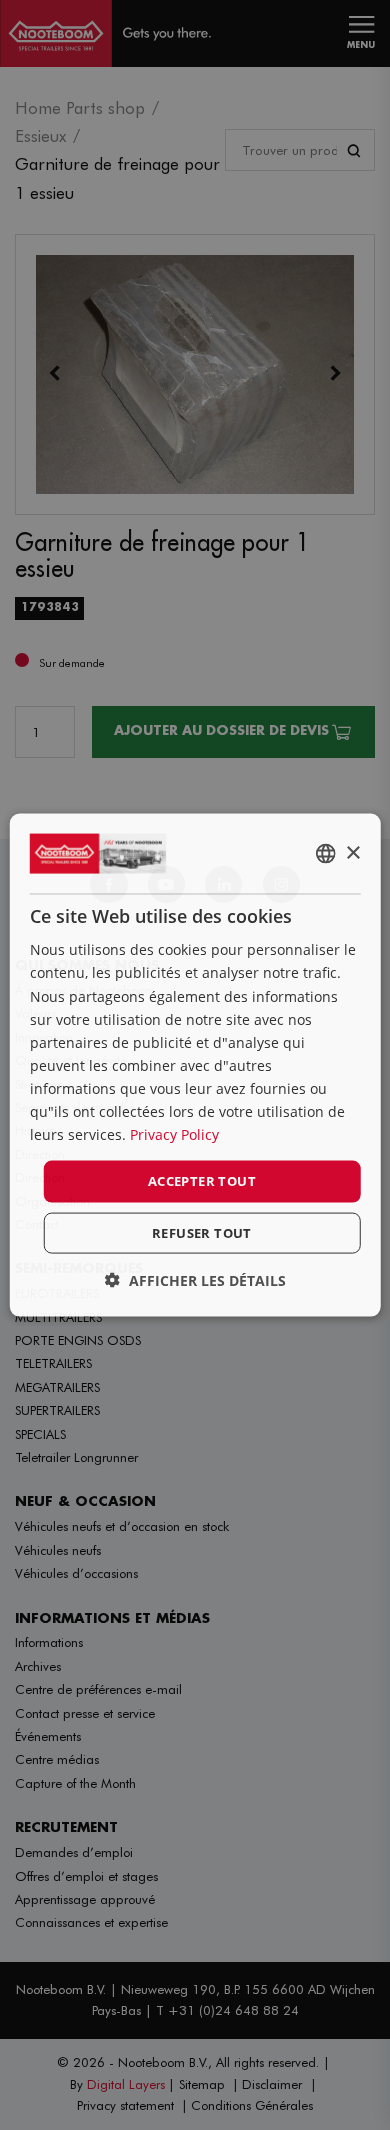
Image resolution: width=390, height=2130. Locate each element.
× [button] (352, 852)
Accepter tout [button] (202, 1181)
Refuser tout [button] (202, 1232)
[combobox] (325, 854)
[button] (195, 1279)
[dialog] (195, 1065)
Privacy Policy (174, 1134)
